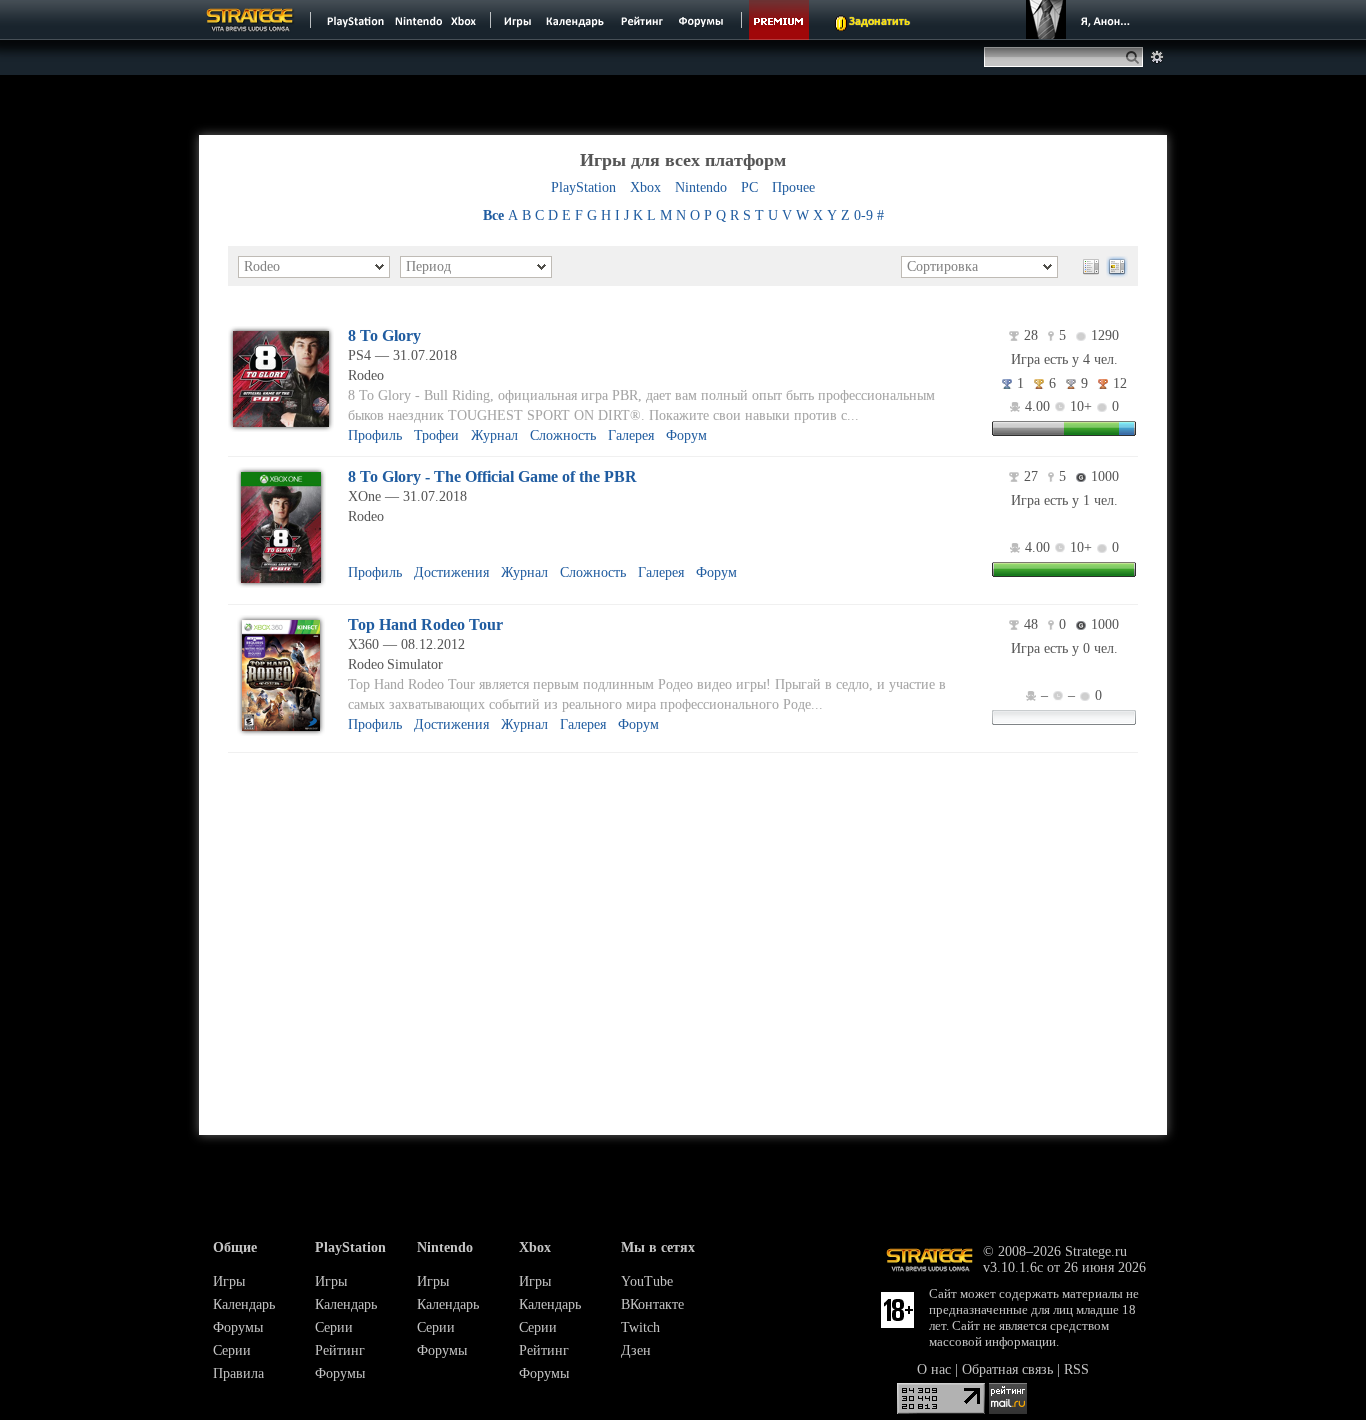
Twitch (640, 1327)
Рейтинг (340, 1350)
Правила (238, 1373)
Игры (229, 1281)
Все (493, 215)
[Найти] (1136, 57)
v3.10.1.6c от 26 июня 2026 (1064, 1267)
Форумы (238, 1327)
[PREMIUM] (779, 20)
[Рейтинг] (641, 20)
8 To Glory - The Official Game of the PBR (492, 476)
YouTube (647, 1281)
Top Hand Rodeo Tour (425, 624)
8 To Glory (384, 335)
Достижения (451, 572)
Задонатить (879, 22)
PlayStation (583, 187)
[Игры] (518, 20)
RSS (1076, 1369)
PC (749, 187)
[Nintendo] (419, 20)
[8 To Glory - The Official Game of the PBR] (281, 583)
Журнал (494, 435)
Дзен (636, 1350)
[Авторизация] (1081, 20)
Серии (232, 1350)
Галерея (631, 435)
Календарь (244, 1304)
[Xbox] (465, 20)
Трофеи (436, 435)
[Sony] (354, 20)
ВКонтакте (652, 1304)
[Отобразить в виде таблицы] (1091, 267)
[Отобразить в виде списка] (1117, 267)
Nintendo (701, 187)
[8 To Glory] (281, 427)
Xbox (645, 187)
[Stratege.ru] (250, 20)
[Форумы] (702, 20)
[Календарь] (575, 20)
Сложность (563, 435)
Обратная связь (1007, 1369)
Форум (686, 435)
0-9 (863, 215)
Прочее (793, 187)
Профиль (375, 435)
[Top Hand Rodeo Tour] (281, 731)
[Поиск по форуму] (1157, 57)
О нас (934, 1369)
